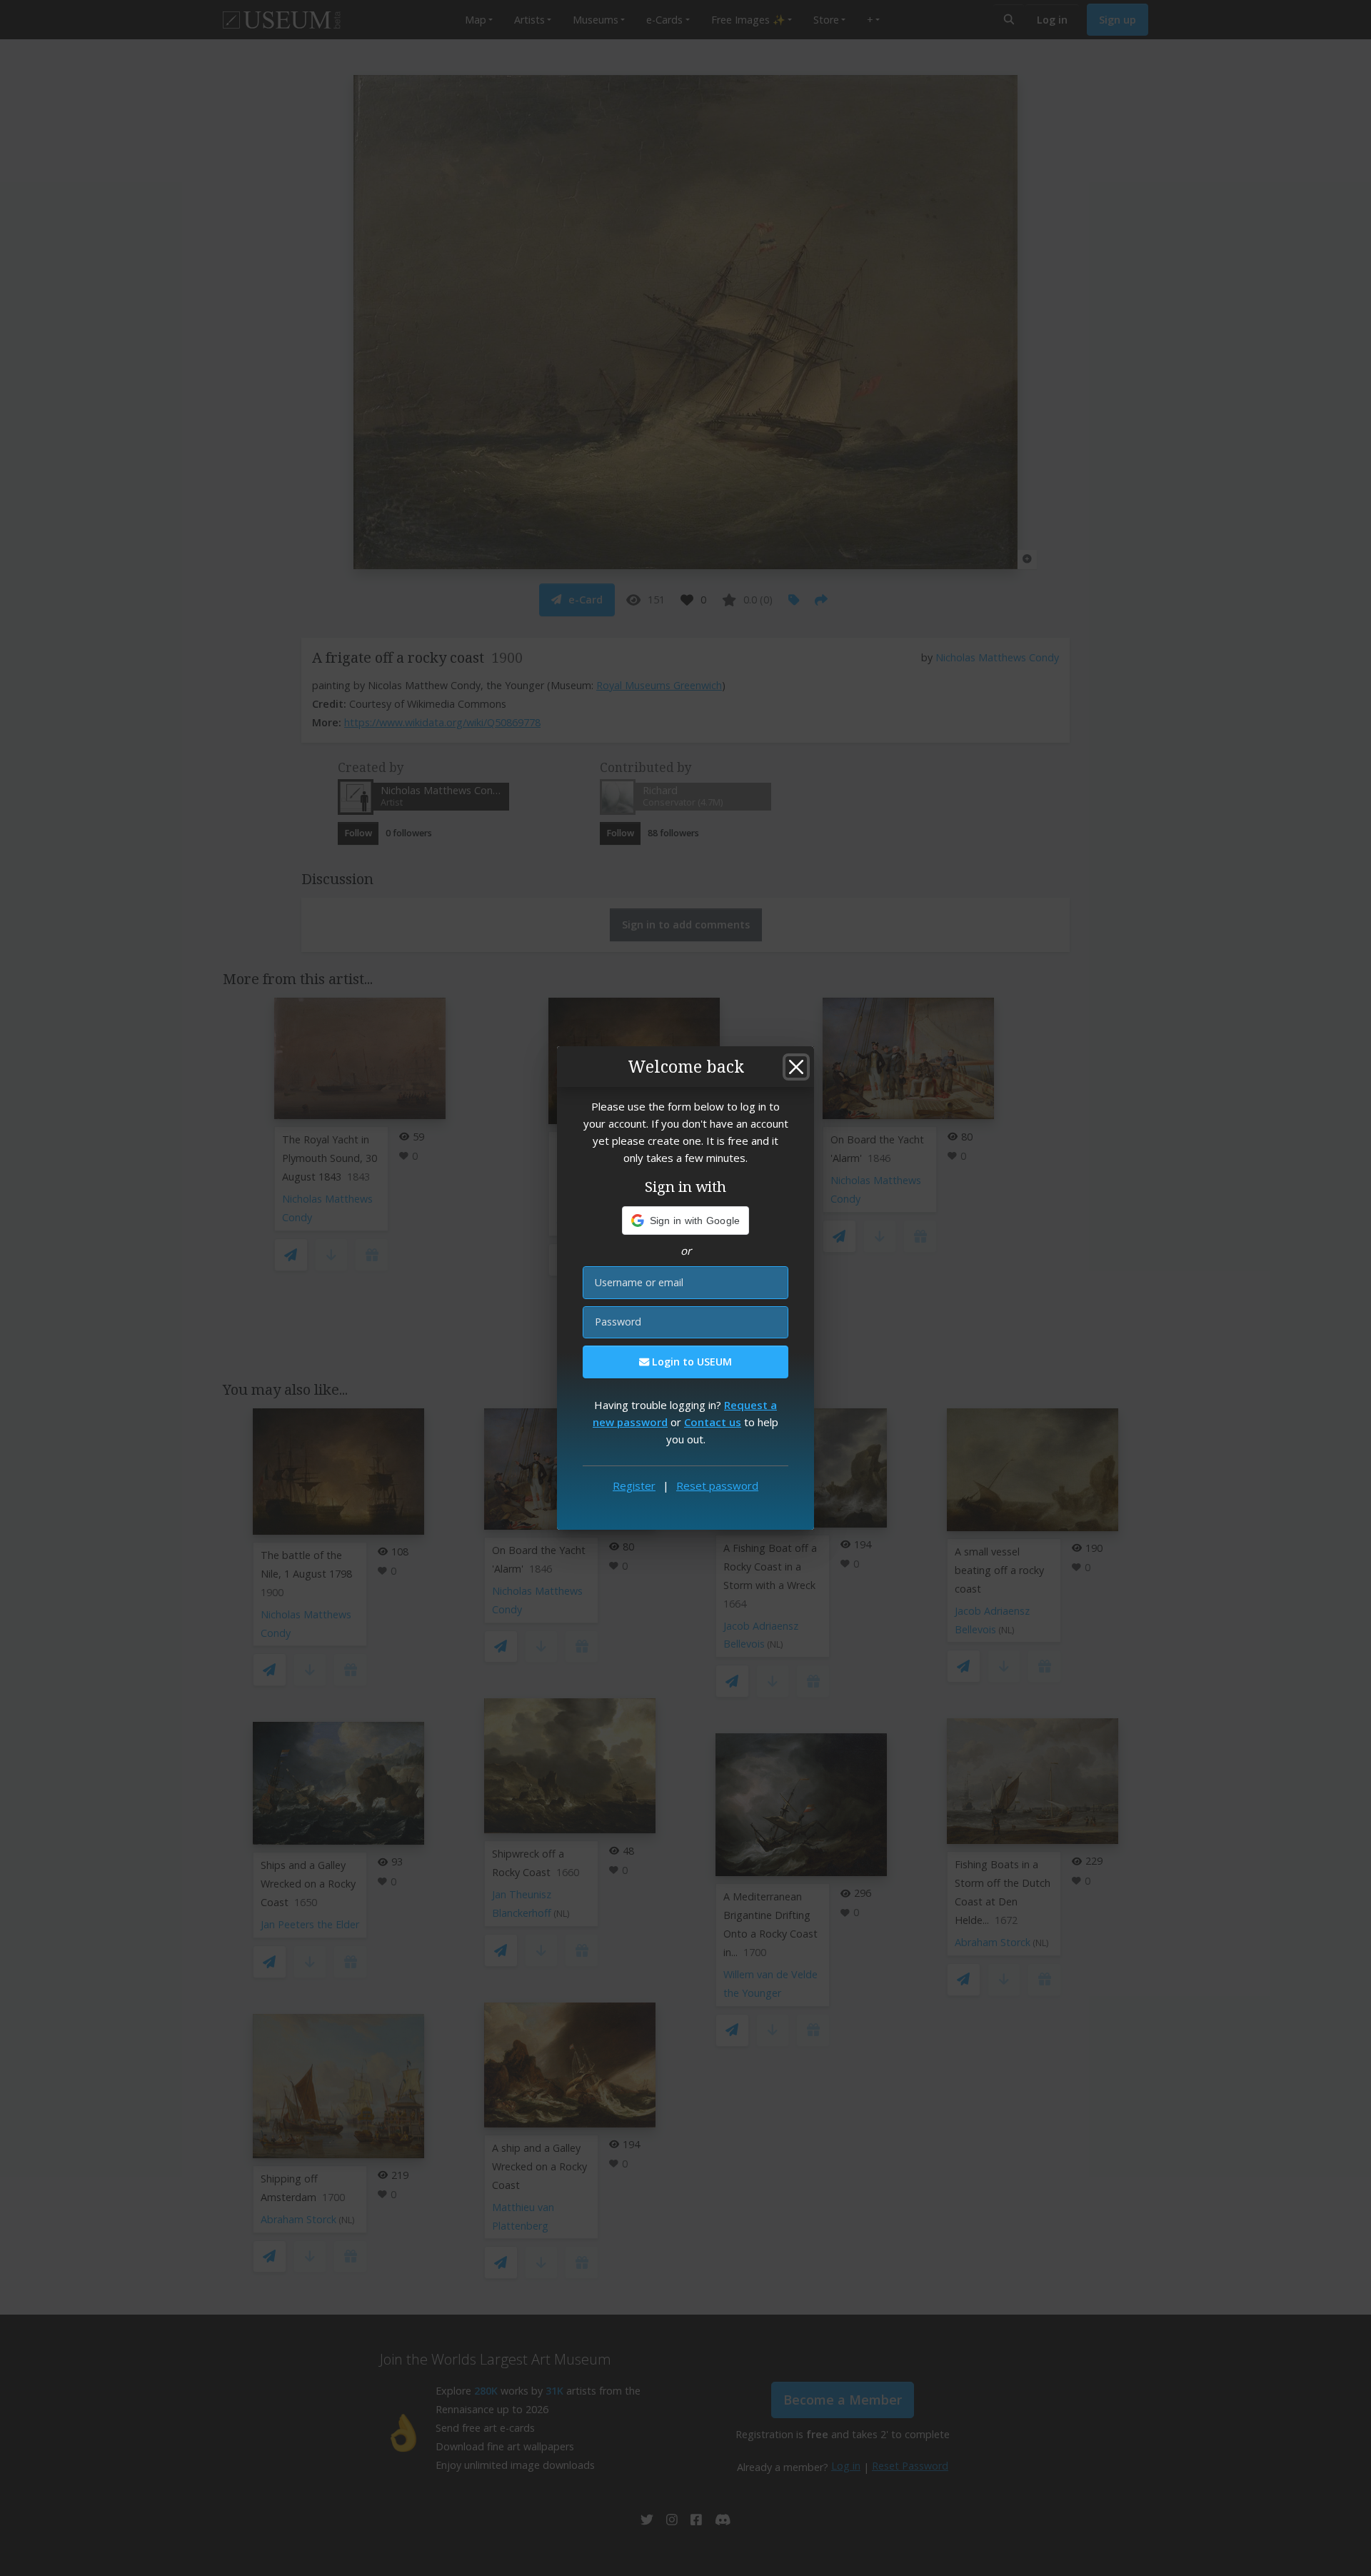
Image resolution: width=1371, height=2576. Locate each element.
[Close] (796, 1067)
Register (634, 1485)
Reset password (717, 1485)
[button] (686, 1221)
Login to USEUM (690, 1362)
